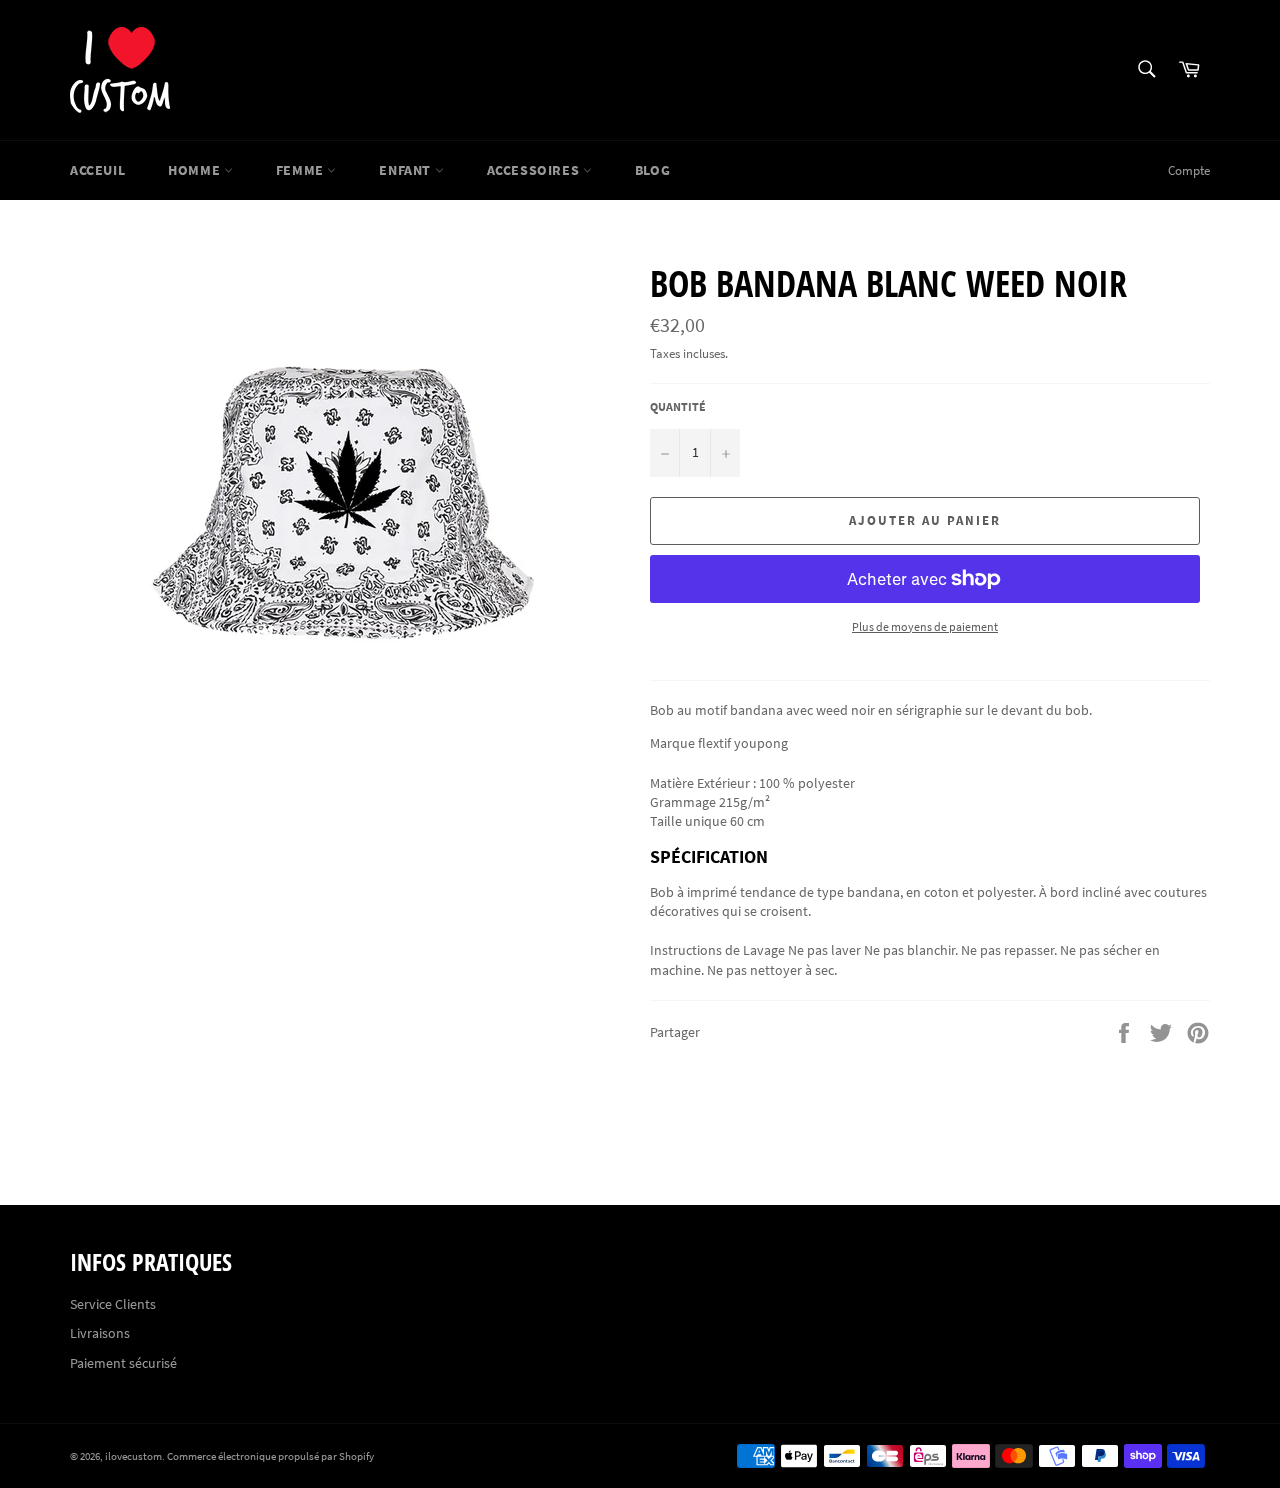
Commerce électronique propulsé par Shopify (270, 1456)
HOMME (196, 170)
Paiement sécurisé (123, 1363)
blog (652, 170)
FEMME (302, 170)
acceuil (97, 170)
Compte (1189, 170)
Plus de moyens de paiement (925, 626)
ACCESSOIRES (535, 170)
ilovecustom (133, 1456)
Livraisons (100, 1333)
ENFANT (406, 170)
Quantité (678, 406)
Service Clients (113, 1304)
